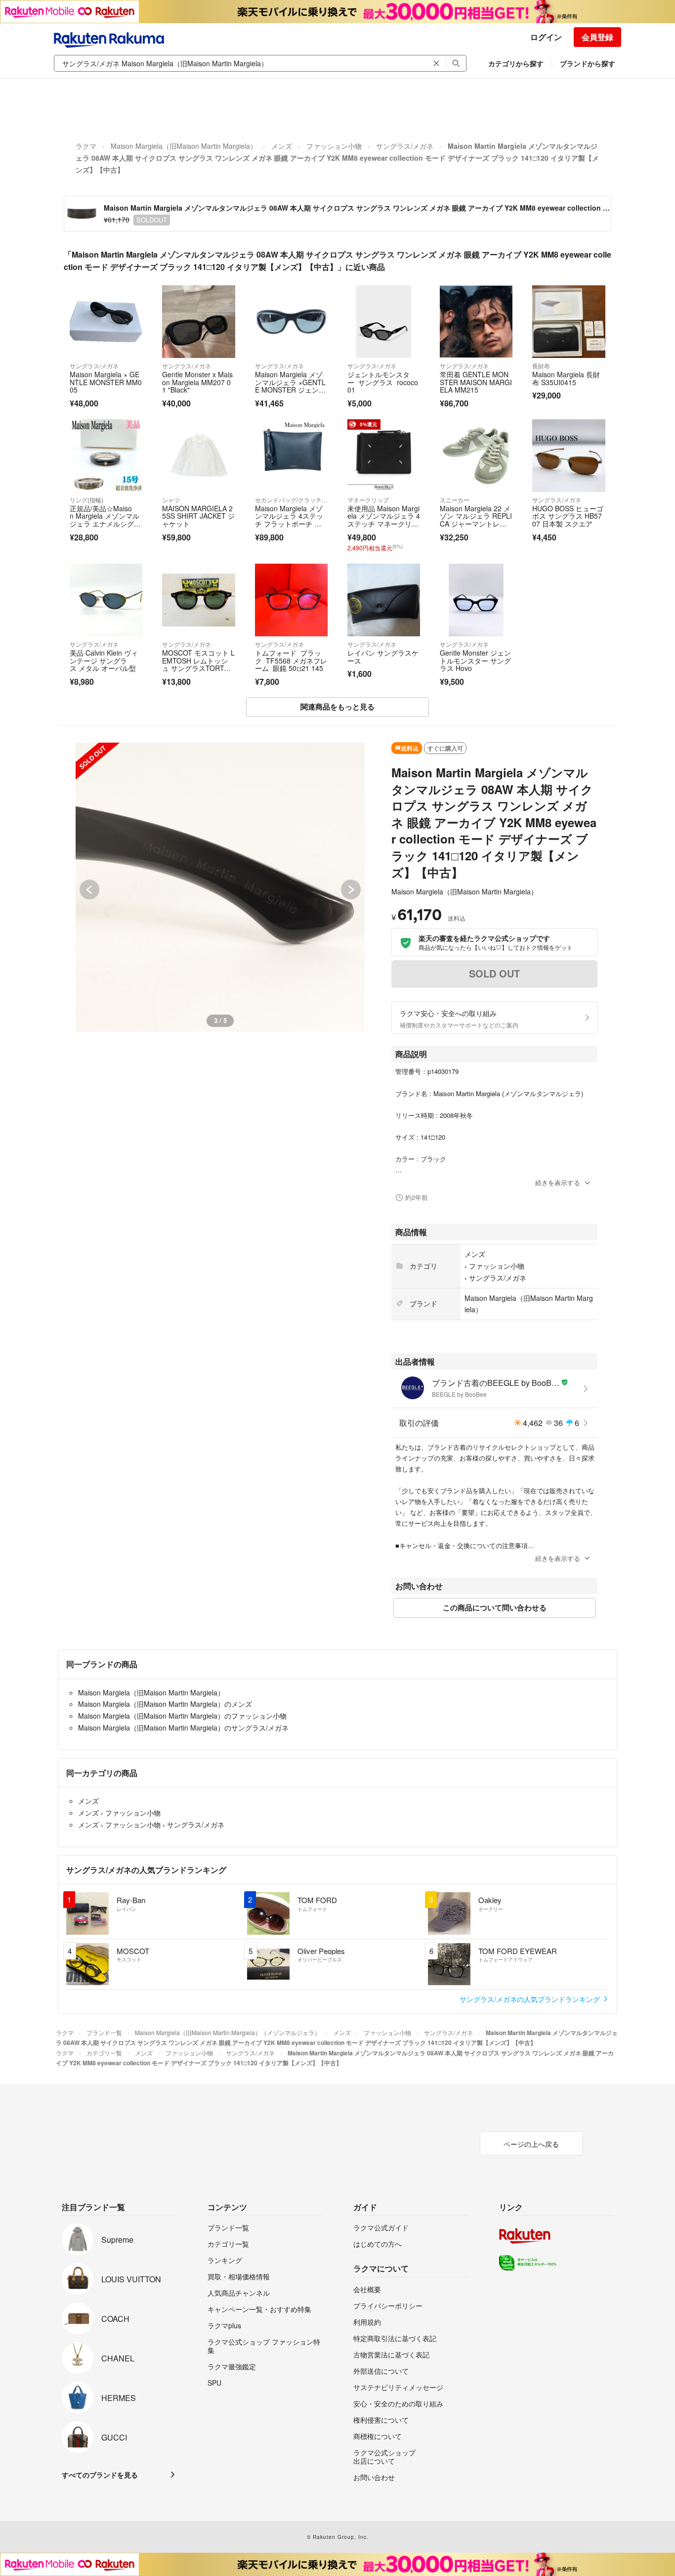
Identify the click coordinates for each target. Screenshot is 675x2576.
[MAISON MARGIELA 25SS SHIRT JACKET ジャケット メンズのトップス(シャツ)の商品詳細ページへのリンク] (198, 456)
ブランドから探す (588, 63)
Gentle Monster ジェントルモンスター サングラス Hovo (475, 660)
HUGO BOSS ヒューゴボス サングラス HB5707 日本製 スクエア (568, 516)
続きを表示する (558, 1182)
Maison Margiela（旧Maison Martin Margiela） (184, 146)
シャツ (171, 500)
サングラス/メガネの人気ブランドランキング (531, 1999)
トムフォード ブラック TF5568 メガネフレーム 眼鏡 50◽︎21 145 (291, 660)
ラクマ (86, 146)
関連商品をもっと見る (337, 707)
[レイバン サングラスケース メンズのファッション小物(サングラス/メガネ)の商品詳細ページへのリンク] (384, 600)
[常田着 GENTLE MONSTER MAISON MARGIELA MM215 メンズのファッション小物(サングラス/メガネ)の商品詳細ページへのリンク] (476, 322)
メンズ (282, 146)
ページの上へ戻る (531, 2144)
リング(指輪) (86, 500)
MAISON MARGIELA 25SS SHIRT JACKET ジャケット (198, 516)
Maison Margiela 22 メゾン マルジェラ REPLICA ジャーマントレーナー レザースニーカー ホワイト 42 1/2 (476, 524)
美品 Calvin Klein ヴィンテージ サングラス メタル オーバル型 (104, 660)
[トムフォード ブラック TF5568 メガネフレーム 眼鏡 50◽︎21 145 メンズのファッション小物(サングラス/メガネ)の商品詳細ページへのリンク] (291, 600)
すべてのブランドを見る (100, 2475)
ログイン (546, 37)
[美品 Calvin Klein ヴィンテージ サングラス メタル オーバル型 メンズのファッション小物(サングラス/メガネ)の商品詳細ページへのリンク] (106, 600)
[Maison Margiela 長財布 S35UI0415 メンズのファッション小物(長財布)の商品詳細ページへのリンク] (569, 322)
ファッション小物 (334, 146)
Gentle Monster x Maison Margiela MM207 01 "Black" (197, 382)
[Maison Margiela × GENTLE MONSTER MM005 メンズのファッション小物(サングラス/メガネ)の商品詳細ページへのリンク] (106, 322)
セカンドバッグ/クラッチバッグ (291, 500)
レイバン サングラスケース (383, 657)
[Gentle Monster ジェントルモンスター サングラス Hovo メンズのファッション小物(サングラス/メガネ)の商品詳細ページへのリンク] (476, 600)
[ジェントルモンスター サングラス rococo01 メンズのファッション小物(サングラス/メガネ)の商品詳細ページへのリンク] (384, 322)
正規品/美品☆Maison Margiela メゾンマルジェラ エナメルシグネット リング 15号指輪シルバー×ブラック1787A (105, 528)
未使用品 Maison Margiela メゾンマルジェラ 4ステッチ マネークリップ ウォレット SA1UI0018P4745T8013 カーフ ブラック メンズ (384, 528)
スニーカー (455, 500)
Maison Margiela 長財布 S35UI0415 (566, 378)
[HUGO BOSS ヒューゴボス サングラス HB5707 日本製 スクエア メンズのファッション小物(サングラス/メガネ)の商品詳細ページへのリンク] (569, 456)
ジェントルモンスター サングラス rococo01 (383, 382)
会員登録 (597, 37)
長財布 (541, 366)
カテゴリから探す (516, 63)
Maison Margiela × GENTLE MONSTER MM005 (106, 382)
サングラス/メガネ (405, 146)
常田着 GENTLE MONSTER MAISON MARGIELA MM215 (476, 382)
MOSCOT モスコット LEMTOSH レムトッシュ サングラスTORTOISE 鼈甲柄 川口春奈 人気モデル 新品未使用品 (198, 668)
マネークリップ (368, 500)
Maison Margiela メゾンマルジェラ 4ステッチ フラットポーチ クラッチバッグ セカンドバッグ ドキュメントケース (291, 528)
